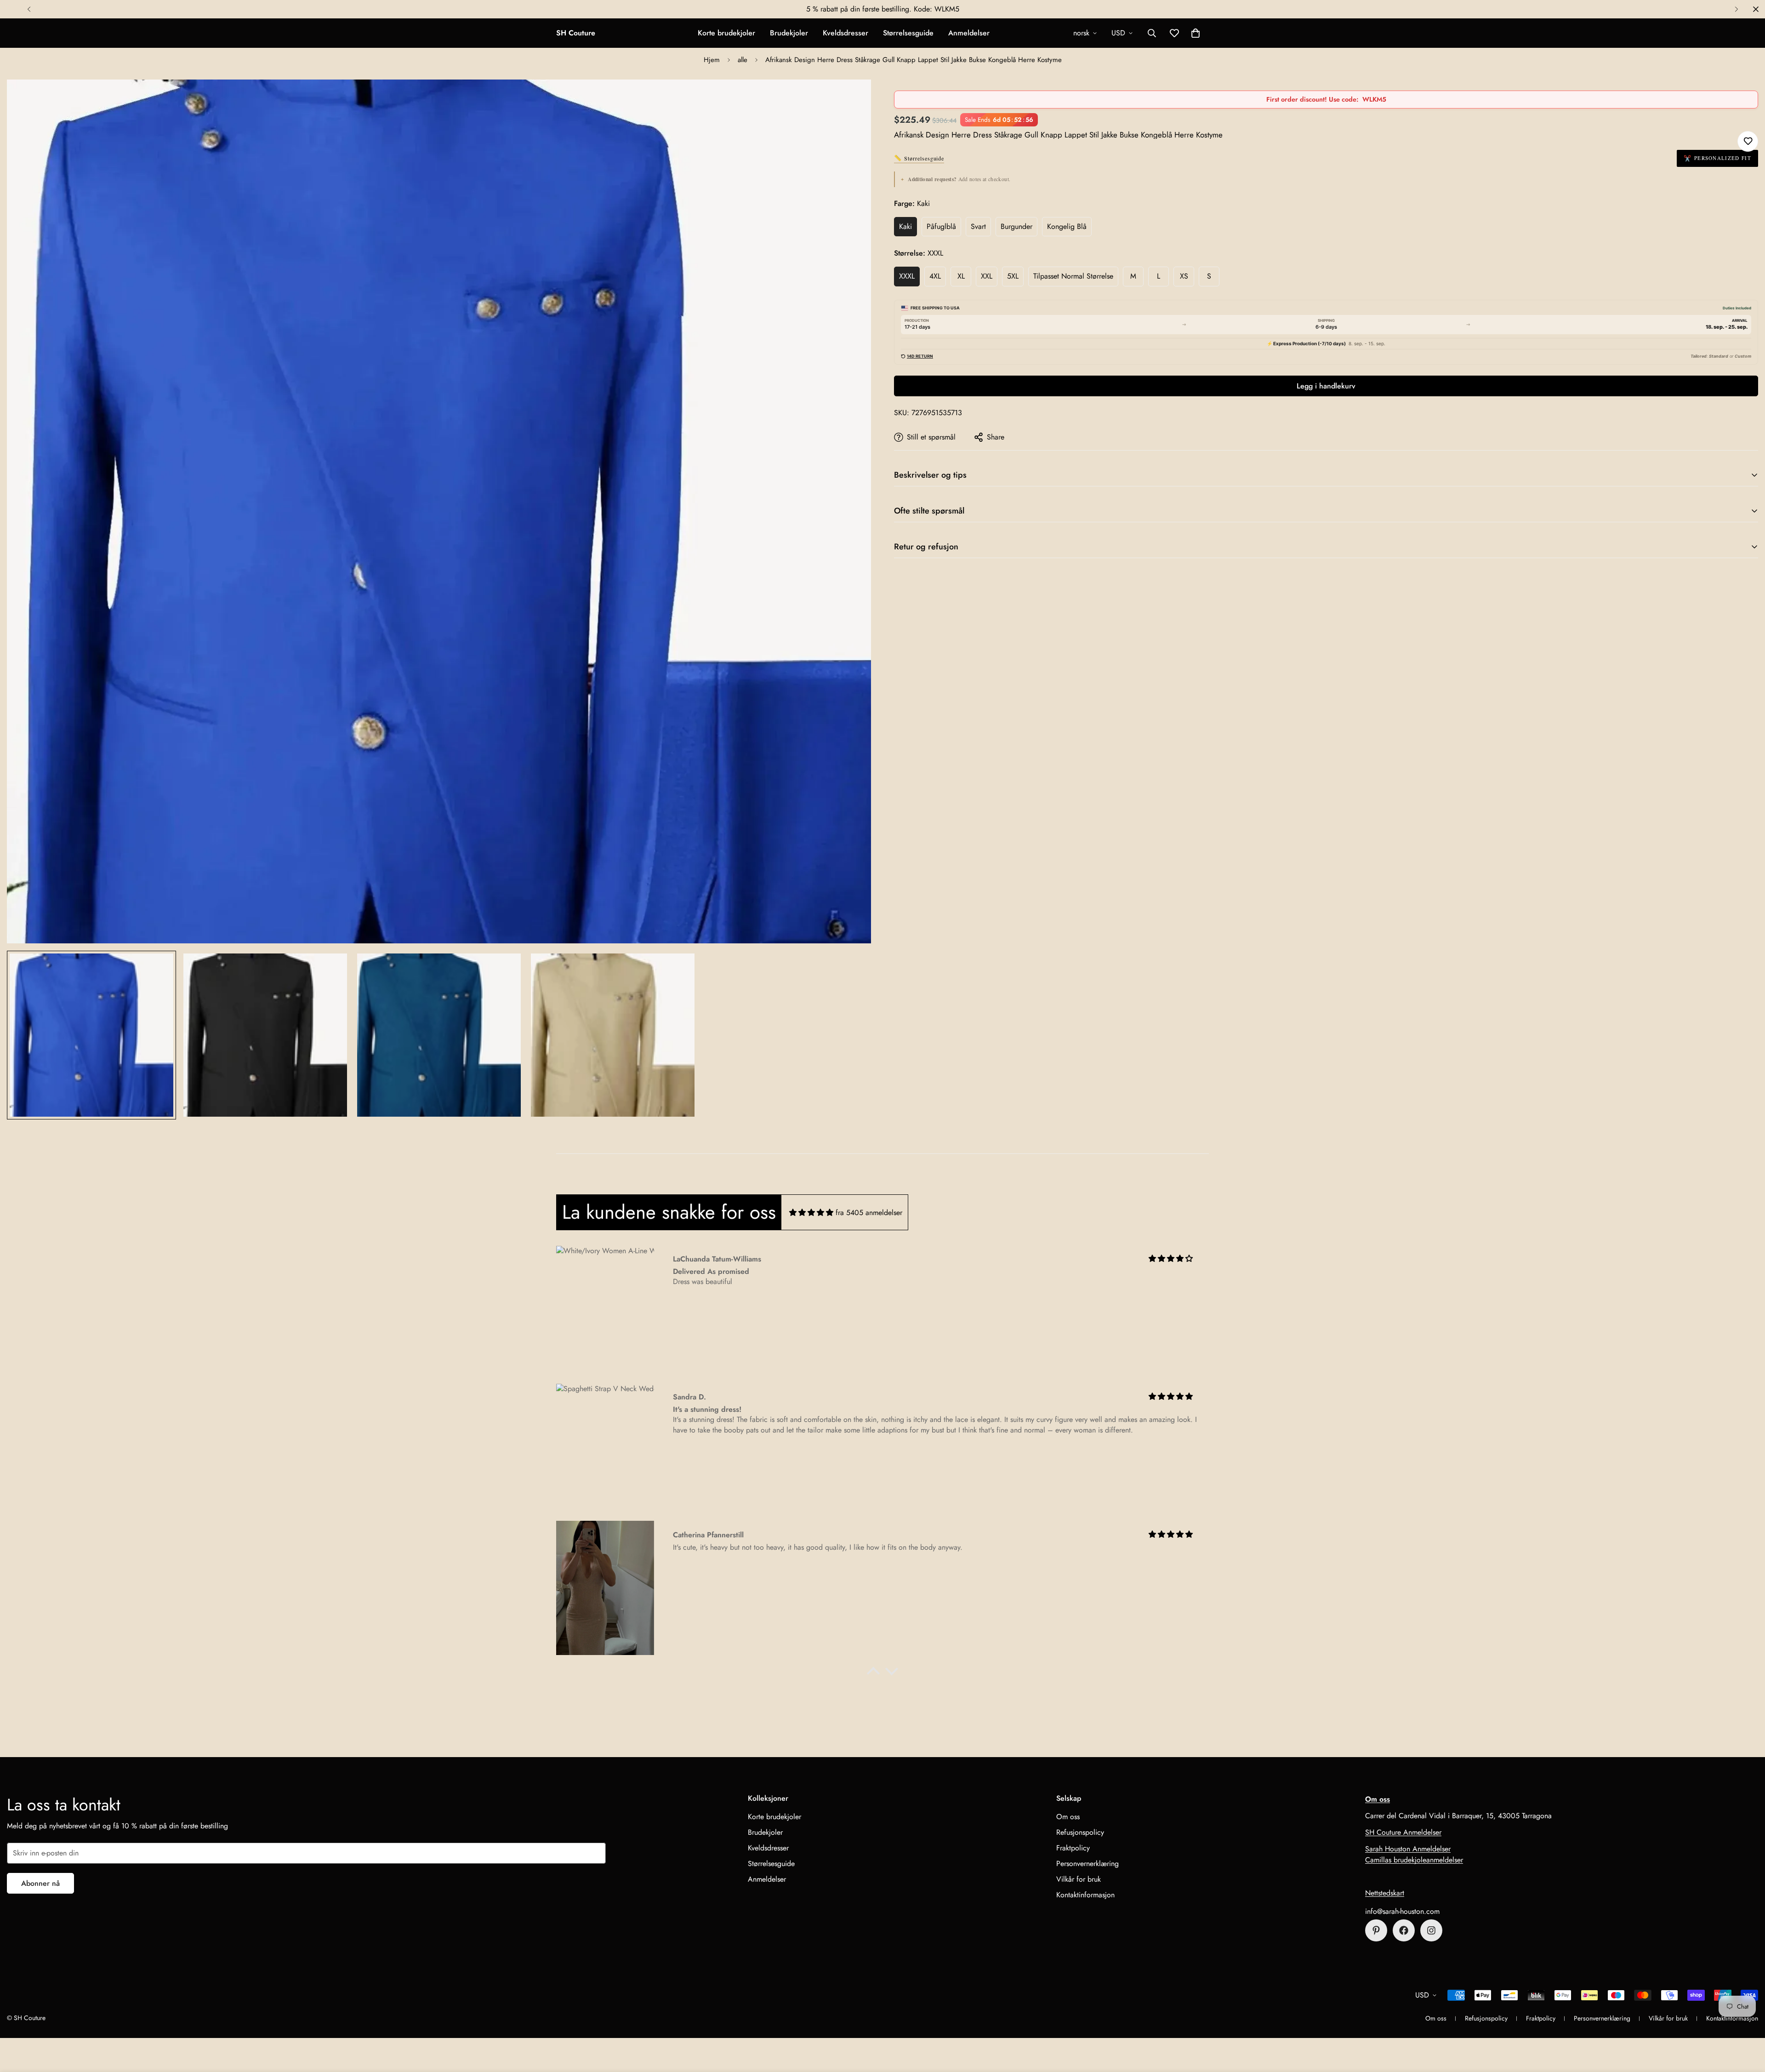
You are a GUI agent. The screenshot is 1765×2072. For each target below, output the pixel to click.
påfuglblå (941, 226)
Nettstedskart (1385, 1893)
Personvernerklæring (1087, 1864)
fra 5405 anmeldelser (869, 1213)
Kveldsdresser (845, 33)
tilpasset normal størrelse (1073, 276)
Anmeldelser (969, 33)
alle (743, 60)
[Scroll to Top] (1747, 2022)
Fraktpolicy (1073, 1848)
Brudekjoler (789, 33)
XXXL (907, 276)
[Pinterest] (1376, 1930)
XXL (987, 276)
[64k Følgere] (1431, 1930)
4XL (935, 276)
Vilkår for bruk (1079, 1879)
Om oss (1068, 1817)
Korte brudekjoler (726, 33)
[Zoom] (851, 99)
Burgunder (1016, 226)
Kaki (905, 226)
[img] (811, 1213)
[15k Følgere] (1404, 1930)
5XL (1013, 276)
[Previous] (29, 9)
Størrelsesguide (908, 33)
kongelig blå (1067, 226)
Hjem (712, 60)
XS (1184, 276)
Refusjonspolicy (1080, 1832)
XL (961, 276)
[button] (1196, 33)
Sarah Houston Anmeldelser (1408, 1849)
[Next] (1736, 9)
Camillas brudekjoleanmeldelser (1414, 1860)
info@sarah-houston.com (1402, 1911)
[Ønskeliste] (1748, 141)
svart (978, 226)
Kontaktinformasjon (1085, 1895)
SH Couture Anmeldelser (1403, 1832)
